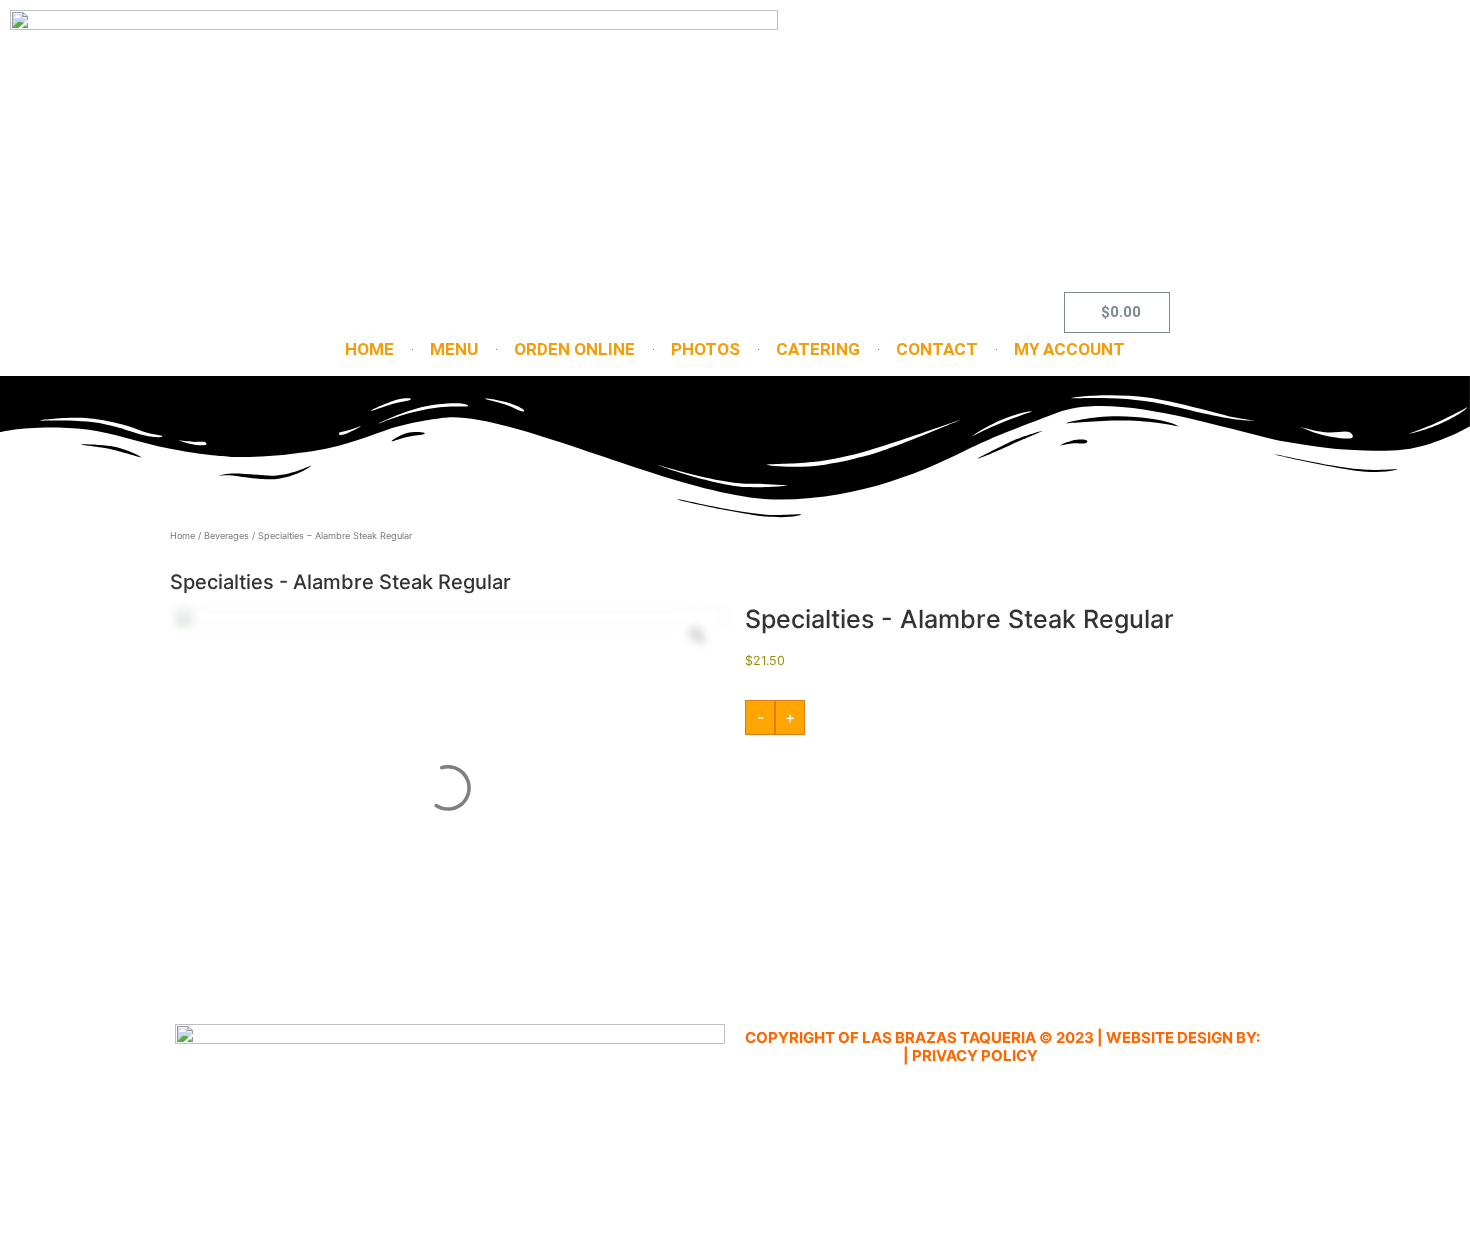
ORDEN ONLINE (574, 349)
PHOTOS (705, 349)
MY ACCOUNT (1069, 349)
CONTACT (937, 349)
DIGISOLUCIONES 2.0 (822, 1055)
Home (182, 535)
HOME (369, 349)
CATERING (818, 349)
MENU (454, 349)
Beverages (226, 535)
